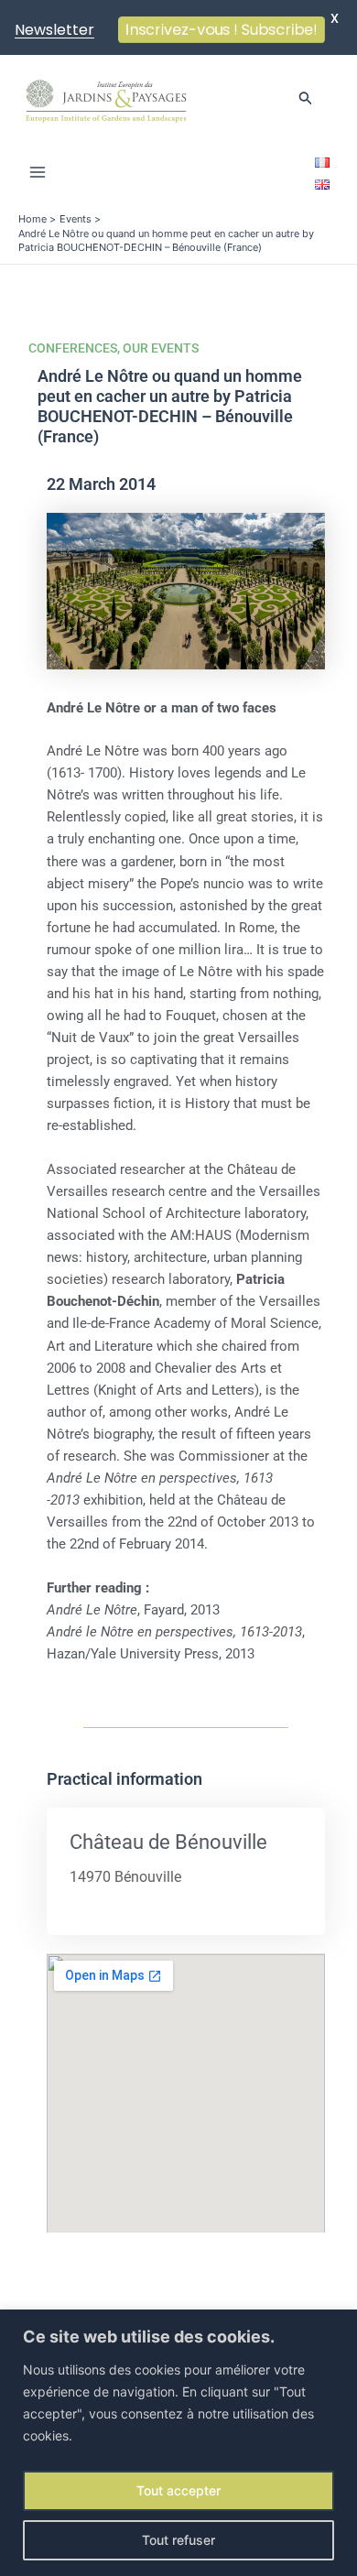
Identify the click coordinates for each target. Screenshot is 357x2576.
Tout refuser (178, 2540)
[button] (306, 98)
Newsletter (54, 30)
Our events (161, 348)
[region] (178, 2443)
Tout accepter (178, 2490)
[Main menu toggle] (38, 172)
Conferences (73, 348)
